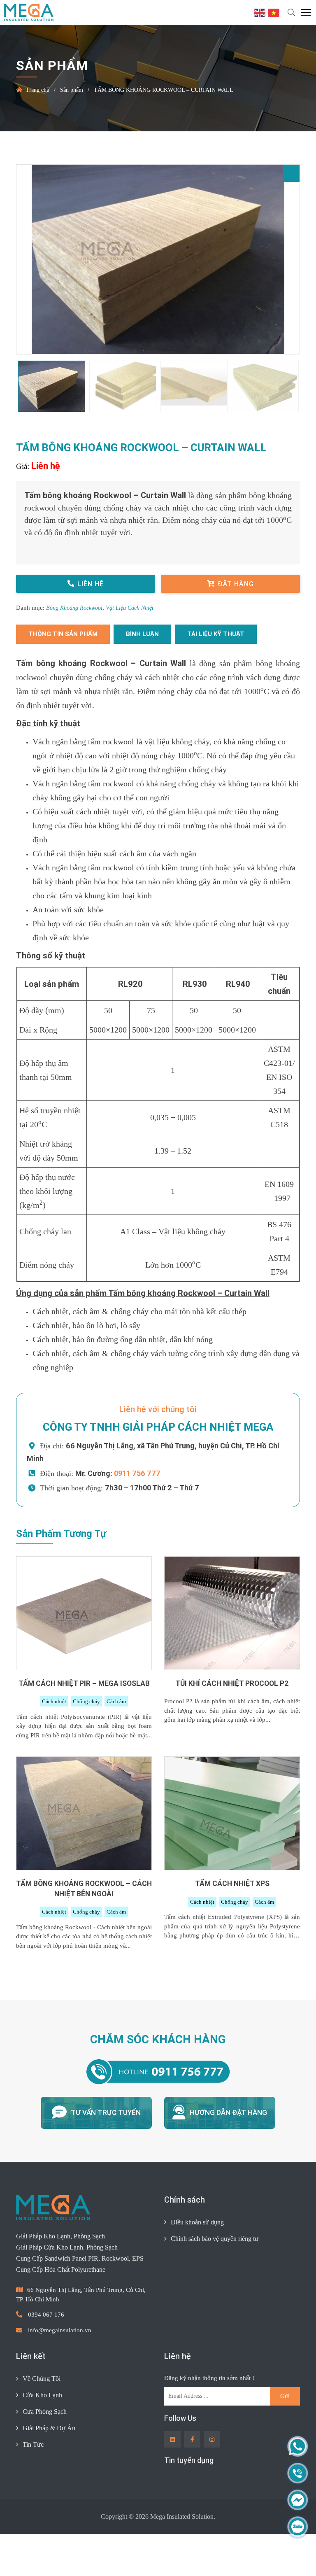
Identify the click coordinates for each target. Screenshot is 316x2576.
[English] (260, 12)
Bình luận (142, 634)
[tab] (63, 634)
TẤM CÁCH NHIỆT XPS (232, 1925)
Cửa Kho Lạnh (42, 2436)
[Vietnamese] (274, 12)
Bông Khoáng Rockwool (77, 608)
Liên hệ (91, 584)
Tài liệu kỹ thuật (216, 634)
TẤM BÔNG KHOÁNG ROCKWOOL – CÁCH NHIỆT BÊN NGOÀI (84, 1930)
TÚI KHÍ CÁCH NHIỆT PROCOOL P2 (232, 1725)
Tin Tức (34, 2485)
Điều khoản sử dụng (199, 2264)
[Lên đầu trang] (294, 2556)
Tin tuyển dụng (189, 2502)
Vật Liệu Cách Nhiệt (135, 608)
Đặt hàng (236, 584)
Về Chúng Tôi (42, 2420)
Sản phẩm (76, 90)
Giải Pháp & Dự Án (49, 2469)
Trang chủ (38, 90)
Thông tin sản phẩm (63, 634)
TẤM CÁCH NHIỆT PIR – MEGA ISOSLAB (84, 1725)
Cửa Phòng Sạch (46, 2452)
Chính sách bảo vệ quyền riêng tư (218, 2280)
